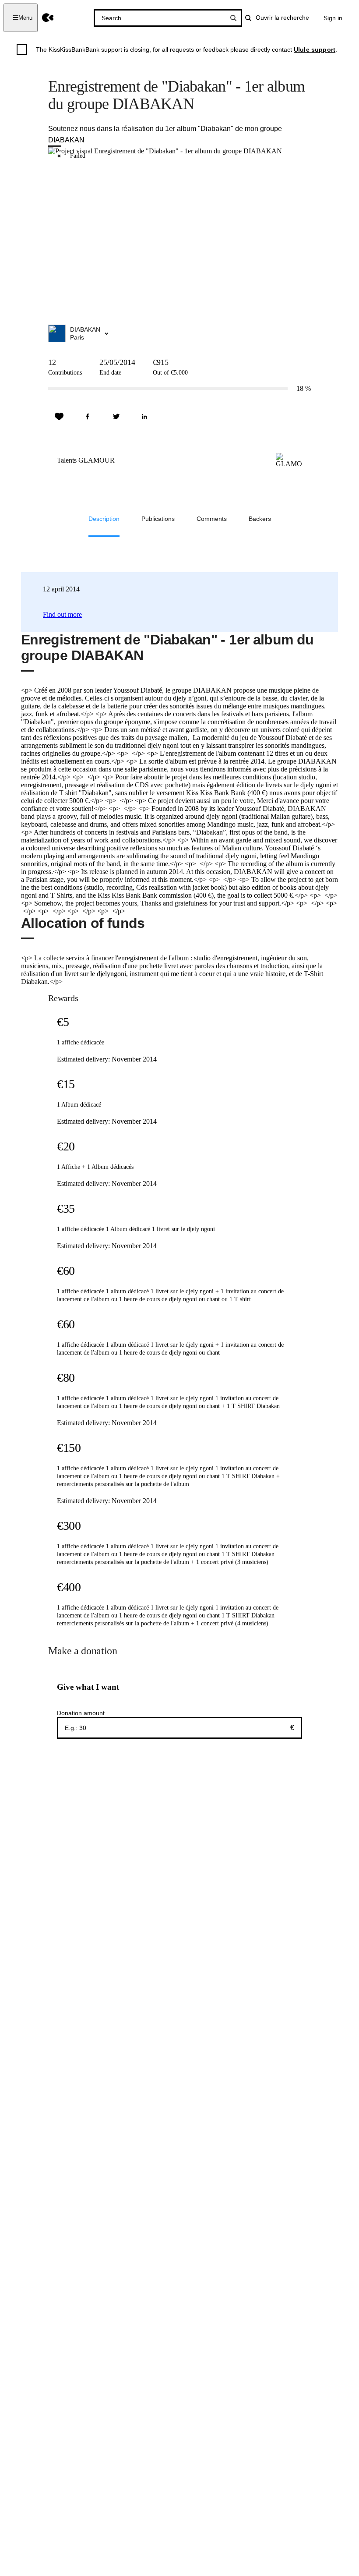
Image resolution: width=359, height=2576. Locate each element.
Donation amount (81, 1713)
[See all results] (233, 18)
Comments (212, 519)
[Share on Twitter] (116, 417)
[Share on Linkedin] (144, 417)
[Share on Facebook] (88, 417)
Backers (260, 519)
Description (104, 519)
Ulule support (315, 50)
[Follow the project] (59, 417)
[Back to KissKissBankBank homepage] (48, 18)
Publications (158, 519)
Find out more (62, 614)
